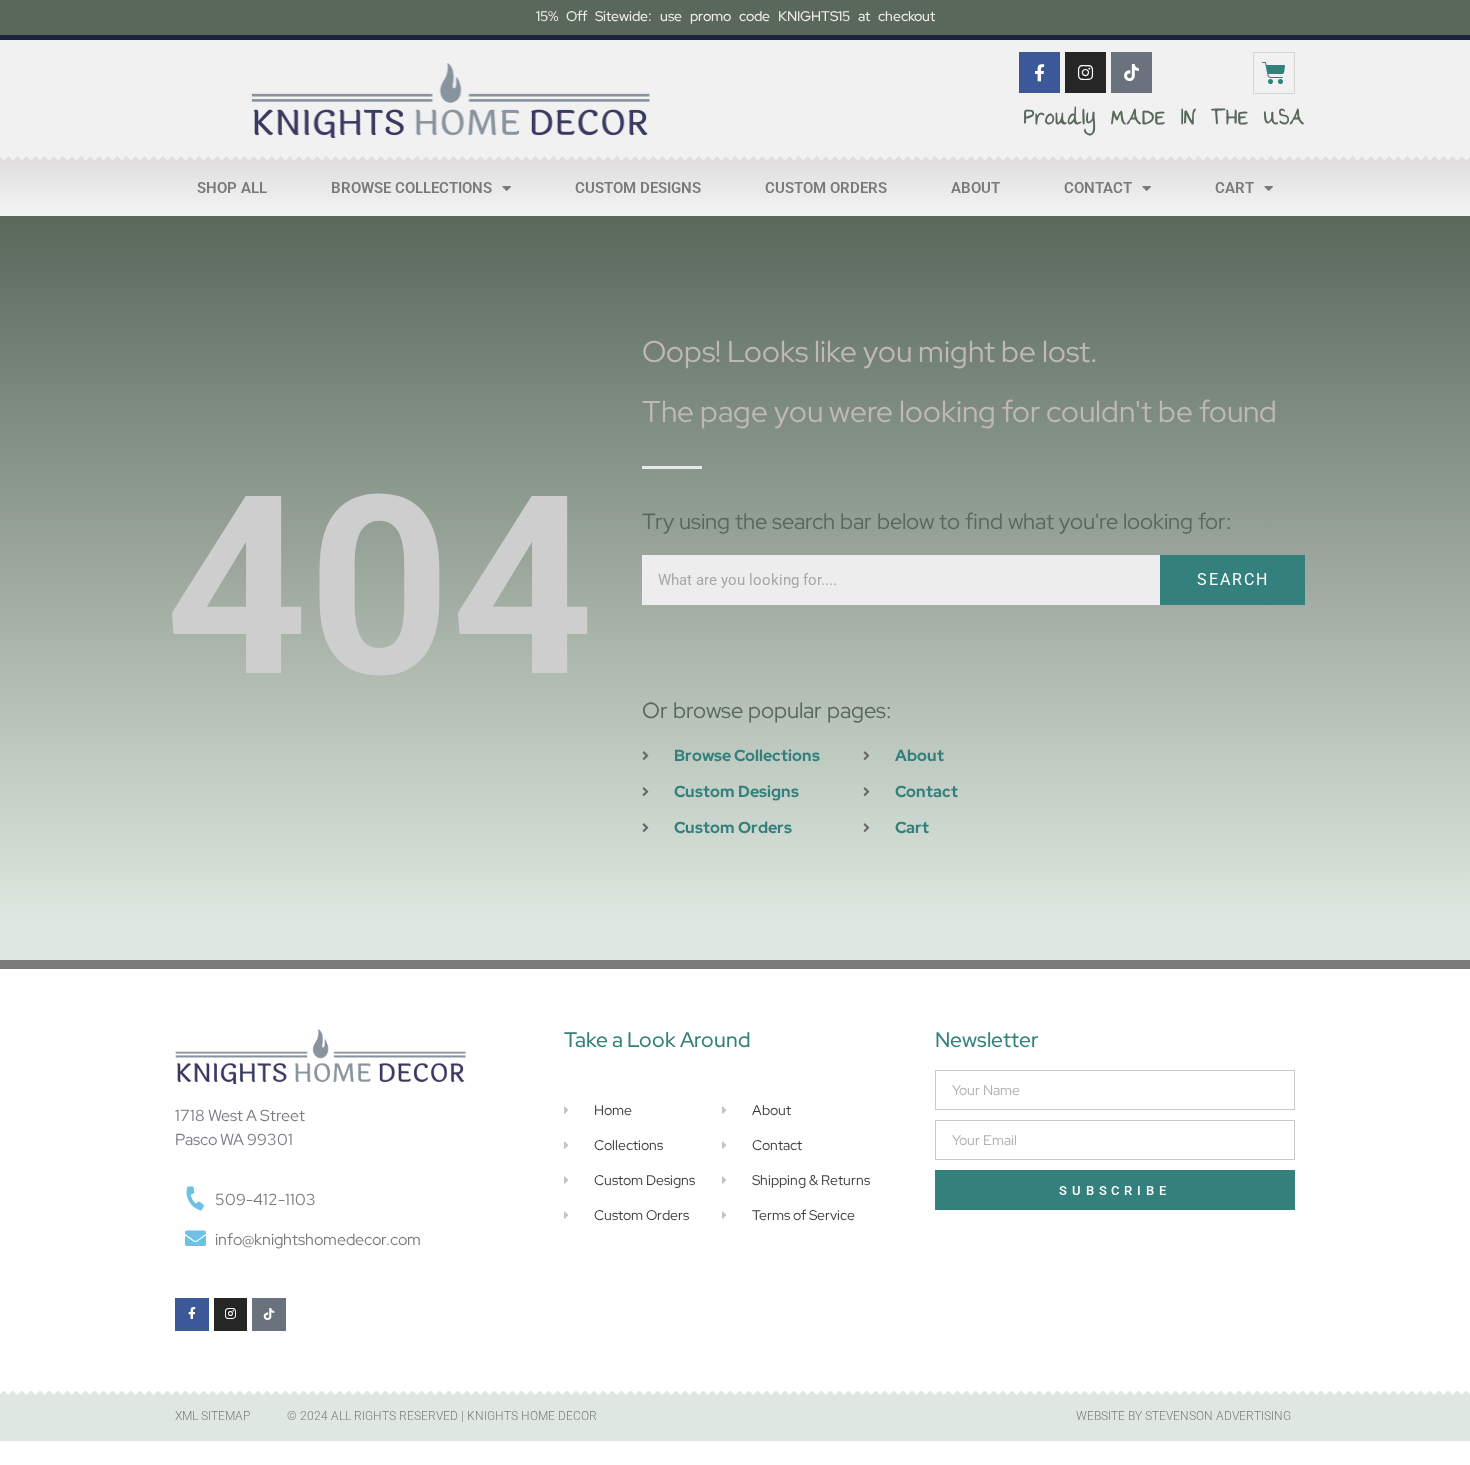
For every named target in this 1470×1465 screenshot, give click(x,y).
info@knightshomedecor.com (318, 1239)
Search (1233, 579)
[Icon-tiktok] (1131, 72)
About (975, 188)
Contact (1098, 188)
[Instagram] (1085, 72)
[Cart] (1274, 73)
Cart (1234, 188)
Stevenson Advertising (1218, 1416)
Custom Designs (638, 188)
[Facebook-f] (1039, 72)
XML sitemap (212, 1416)
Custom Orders (826, 188)
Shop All (232, 188)
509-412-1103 (265, 1199)
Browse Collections (411, 188)
